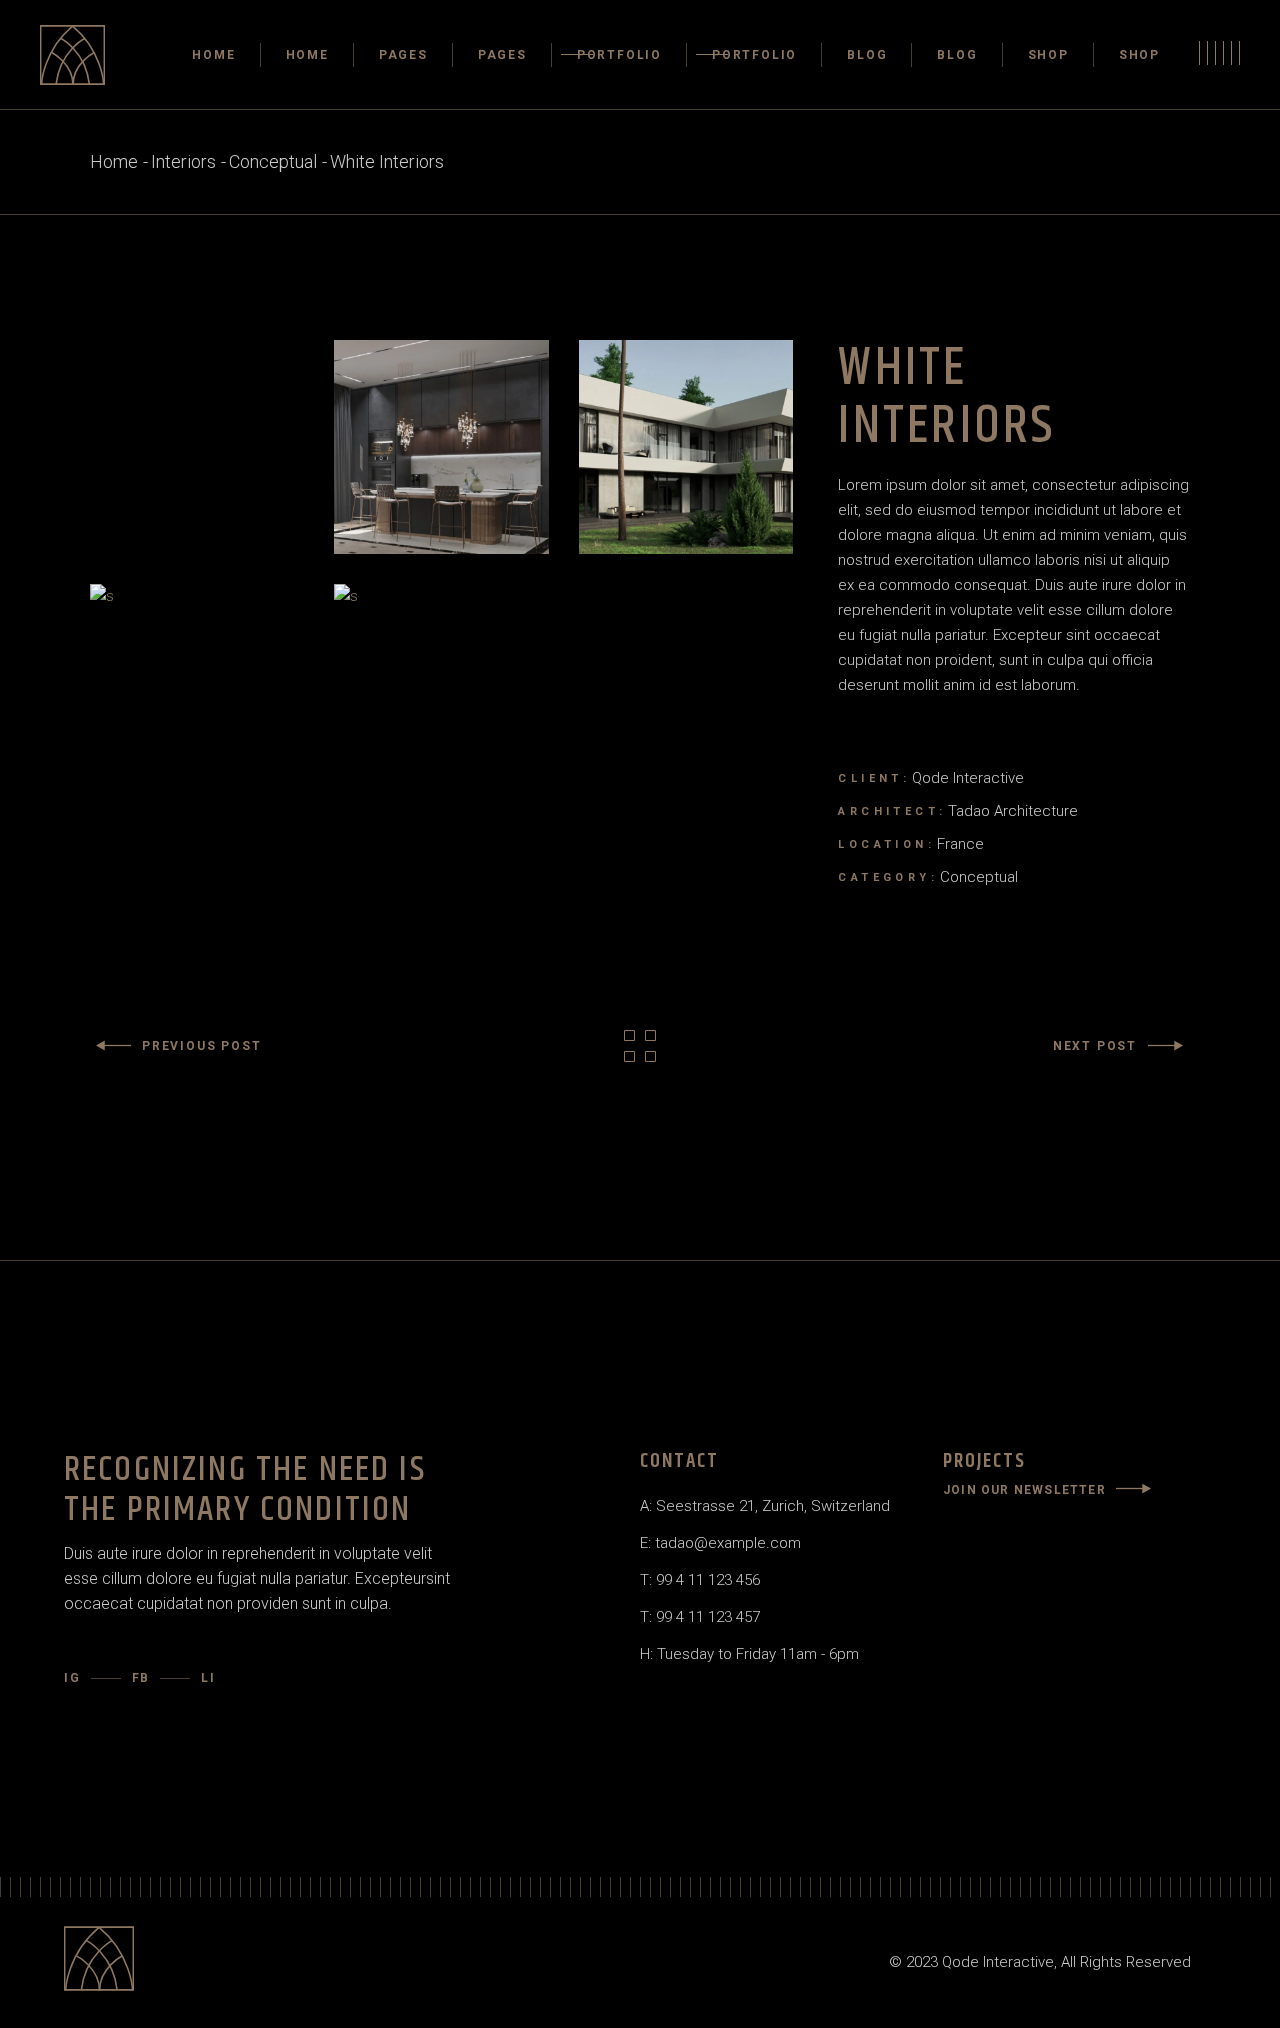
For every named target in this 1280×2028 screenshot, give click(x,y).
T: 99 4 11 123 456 (700, 1580)
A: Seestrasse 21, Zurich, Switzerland (765, 1506)
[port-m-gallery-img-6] (197, 691)
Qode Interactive (968, 778)
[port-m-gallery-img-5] (686, 447)
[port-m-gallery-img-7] (441, 691)
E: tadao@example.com (720, 1543)
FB (141, 1678)
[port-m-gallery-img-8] (441, 447)
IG (72, 1678)
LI (208, 1678)
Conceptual (979, 877)
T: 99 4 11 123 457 (700, 1617)
